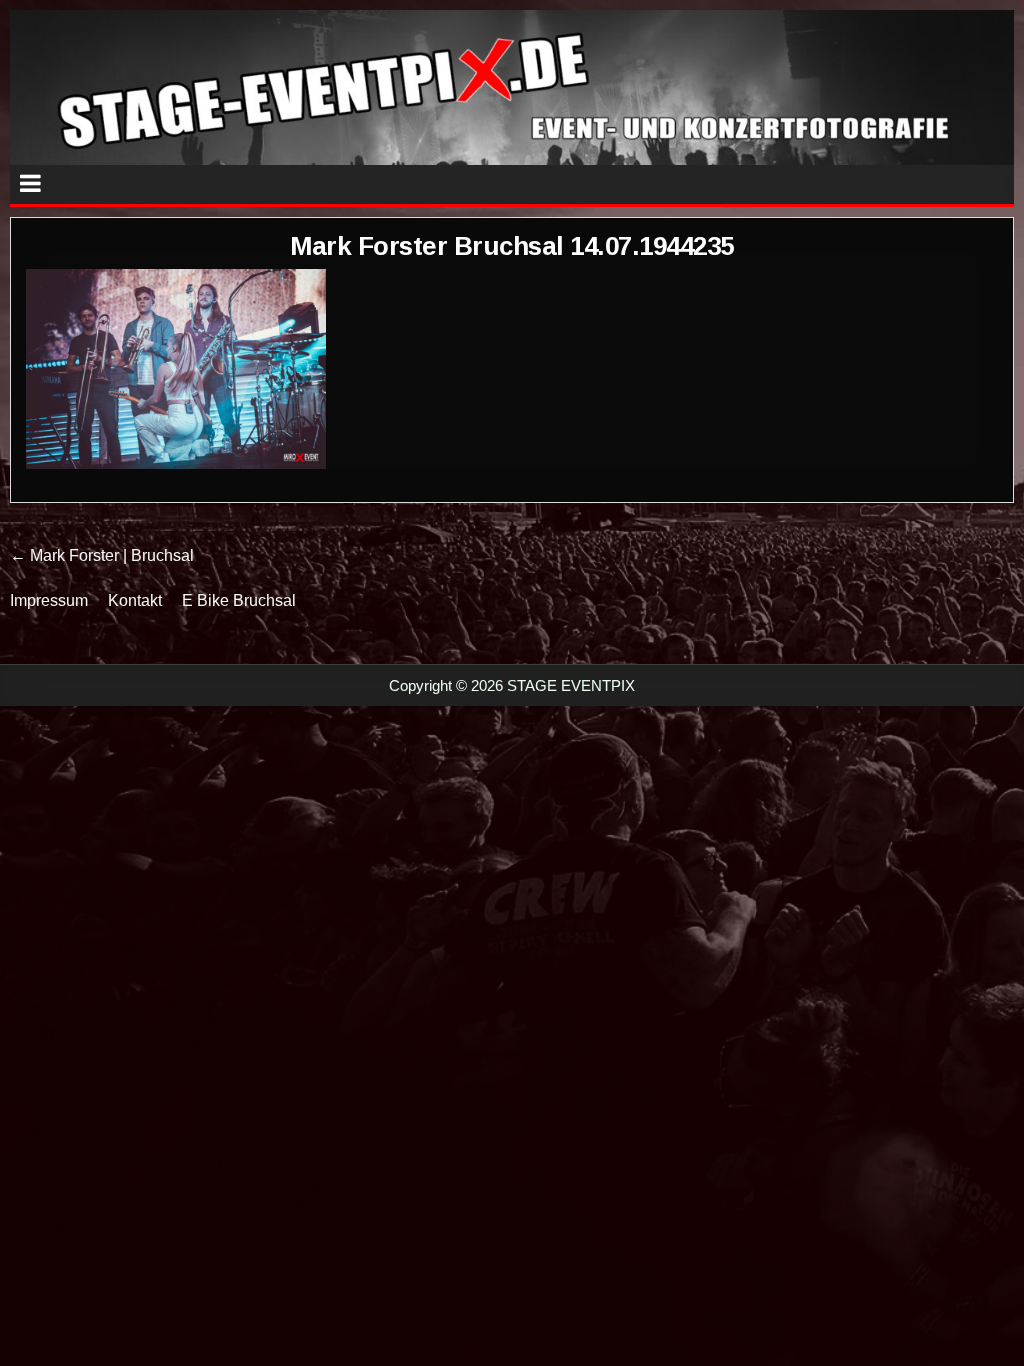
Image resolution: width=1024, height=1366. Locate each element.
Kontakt (135, 600)
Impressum (49, 600)
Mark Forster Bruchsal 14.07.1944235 (512, 246)
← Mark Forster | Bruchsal (102, 555)
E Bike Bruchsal (239, 600)
